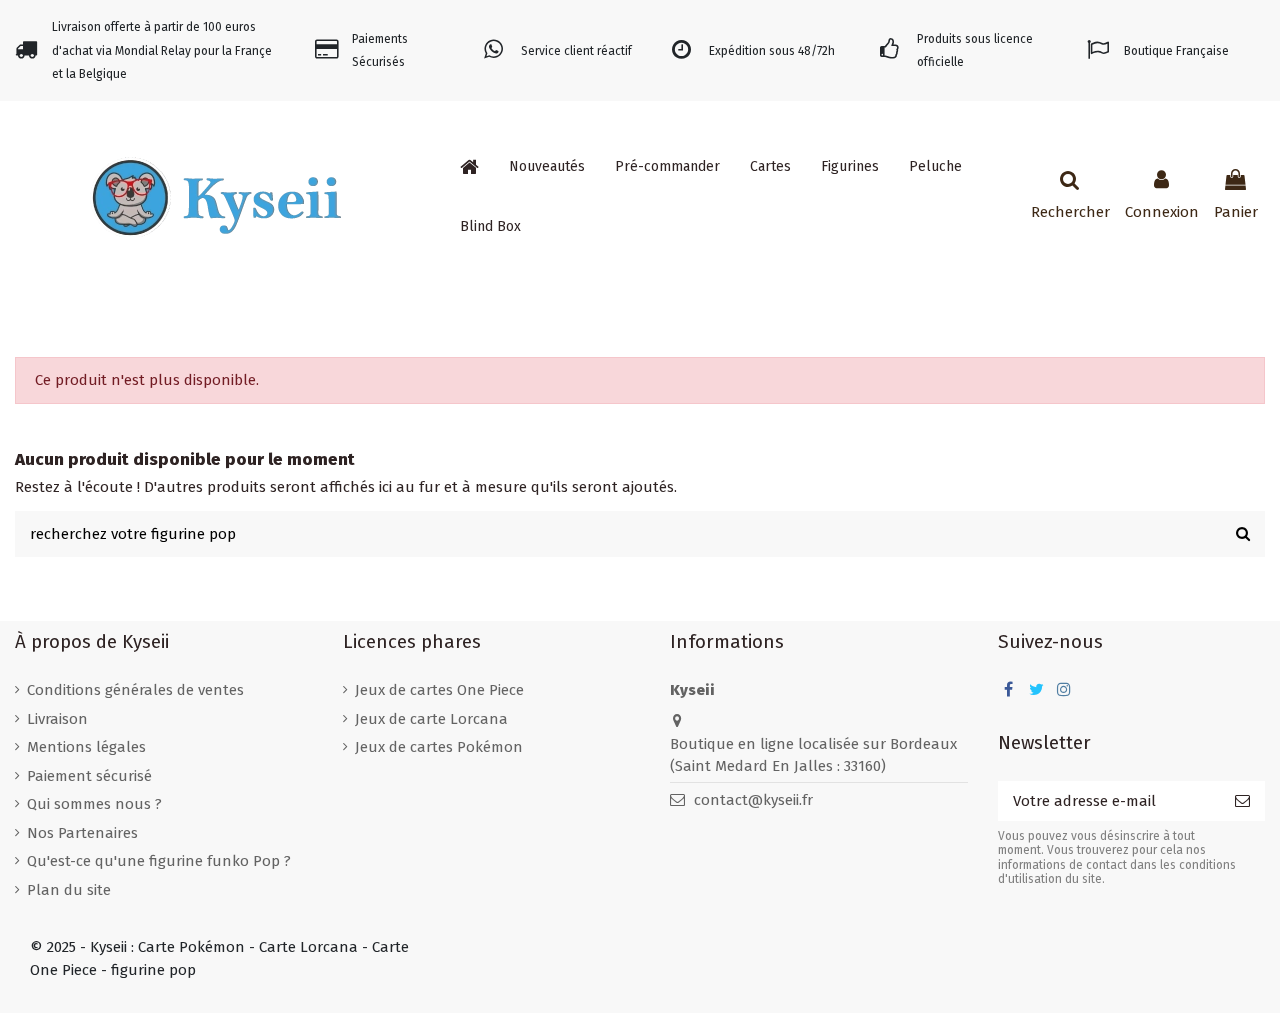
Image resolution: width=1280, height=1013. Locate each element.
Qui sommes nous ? (94, 804)
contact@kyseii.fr (753, 800)
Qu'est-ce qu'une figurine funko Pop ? (159, 861)
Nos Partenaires (82, 833)
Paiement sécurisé (89, 776)
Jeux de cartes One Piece (439, 690)
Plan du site (69, 890)
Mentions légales (86, 747)
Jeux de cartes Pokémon (439, 747)
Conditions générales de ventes (135, 690)
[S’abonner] (1242, 801)
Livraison (57, 719)
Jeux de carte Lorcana (431, 719)
